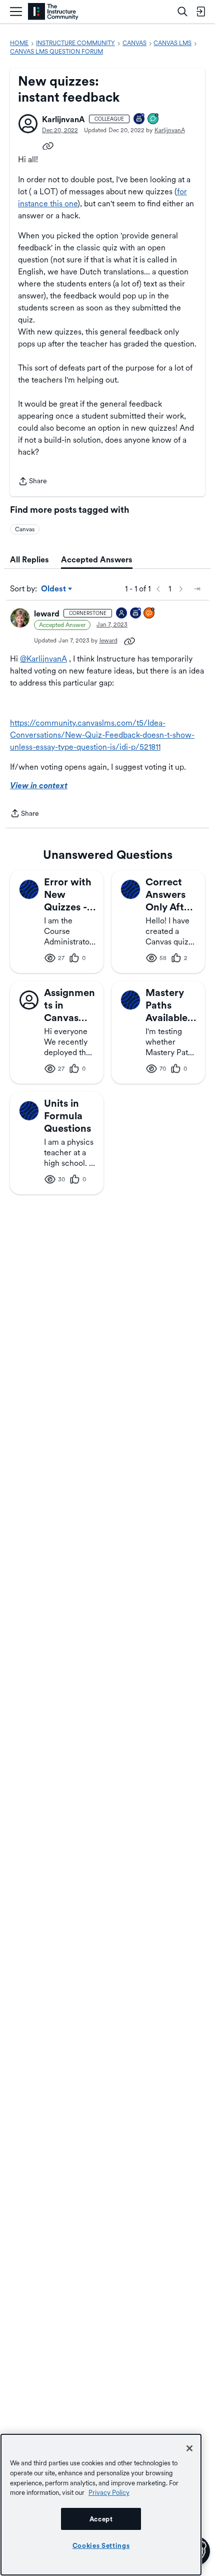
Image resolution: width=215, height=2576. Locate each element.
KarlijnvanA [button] (63, 119)
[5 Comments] (153, 119)
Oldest (54, 589)
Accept (101, 2519)
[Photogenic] (122, 614)
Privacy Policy (109, 2492)
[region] (101, 2505)
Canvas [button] (25, 529)
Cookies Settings (101, 2545)
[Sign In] (200, 12)
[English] (53, 12)
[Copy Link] (48, 145)
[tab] (29, 560)
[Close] (189, 2448)
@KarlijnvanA (43, 659)
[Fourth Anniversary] (139, 119)
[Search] (182, 12)
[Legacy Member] (136, 614)
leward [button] (47, 614)
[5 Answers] (149, 614)
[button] (28, 124)
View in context (39, 785)
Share (32, 482)
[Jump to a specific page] (197, 589)
